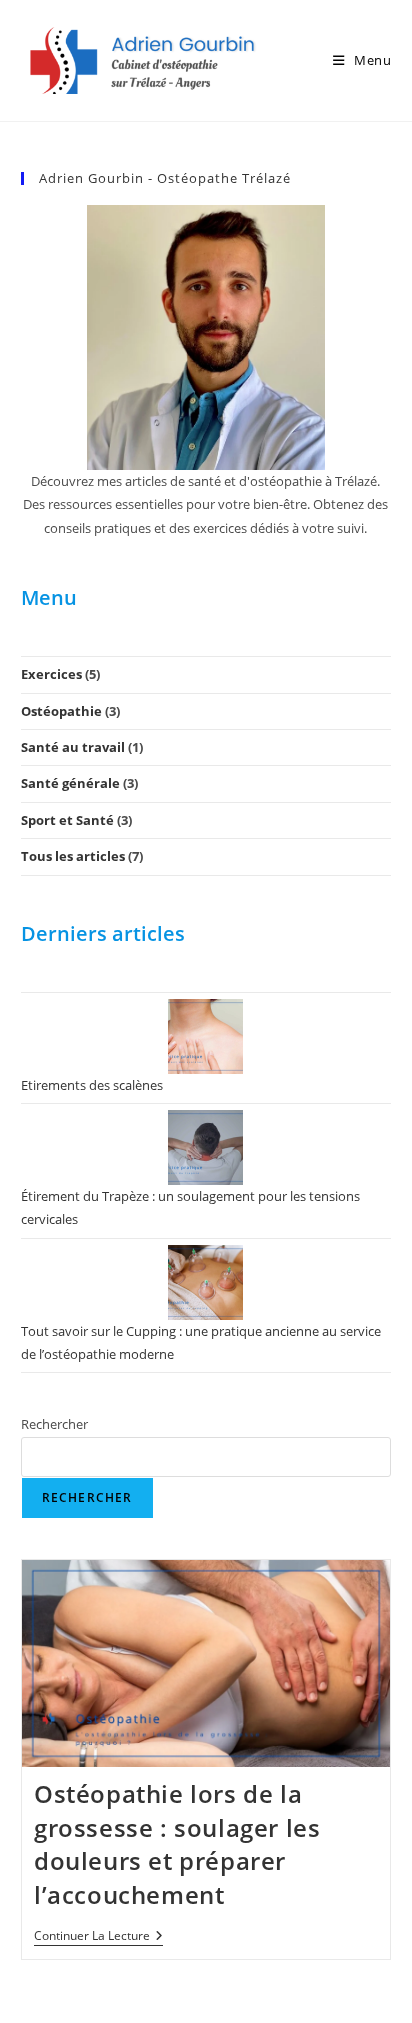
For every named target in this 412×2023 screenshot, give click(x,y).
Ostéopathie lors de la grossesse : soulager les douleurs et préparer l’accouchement (177, 1844)
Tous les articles (73, 856)
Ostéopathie (61, 711)
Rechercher (54, 1424)
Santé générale (70, 783)
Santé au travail (73, 747)
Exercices (51, 674)
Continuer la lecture (98, 1937)
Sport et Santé (67, 820)
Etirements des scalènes (92, 1085)
